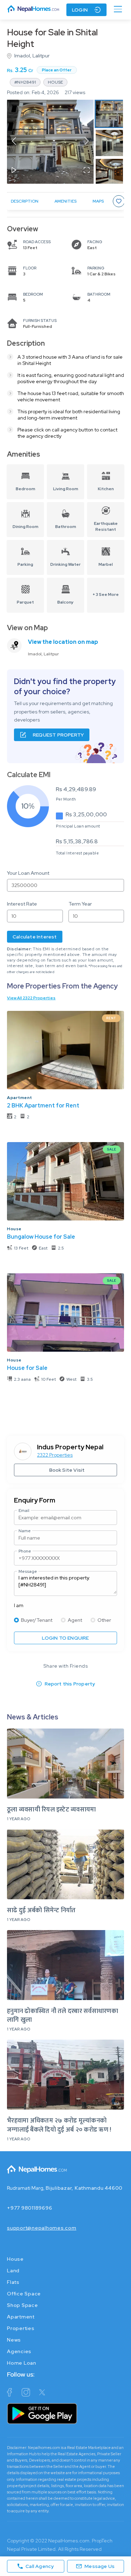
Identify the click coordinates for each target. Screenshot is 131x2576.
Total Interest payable (77, 853)
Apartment (20, 1098)
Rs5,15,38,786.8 (77, 841)
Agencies (19, 2351)
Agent (75, 1620)
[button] (50, 142)
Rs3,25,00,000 (86, 814)
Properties (21, 2328)
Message (28, 1571)
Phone (25, 1551)
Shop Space (23, 2305)
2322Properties (55, 1455)
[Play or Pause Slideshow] (14, 171)
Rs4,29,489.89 (76, 789)
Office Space (24, 2294)
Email (24, 1511)
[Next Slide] (87, 142)
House (14, 1229)
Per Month (66, 799)
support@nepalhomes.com (42, 2228)
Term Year (80, 904)
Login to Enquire (65, 1638)
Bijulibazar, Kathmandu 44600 (84, 2188)
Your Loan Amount (28, 873)
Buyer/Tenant (37, 1620)
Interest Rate (22, 904)
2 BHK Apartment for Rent (43, 1106)
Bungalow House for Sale (41, 1237)
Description (25, 201)
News (14, 2340)
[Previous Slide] (14, 142)
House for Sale (27, 1368)
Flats (13, 2282)
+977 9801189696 (30, 2208)
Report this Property (70, 1684)
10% (28, 806)
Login (80, 10)
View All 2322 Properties (31, 998)
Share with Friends (65, 1666)
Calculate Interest (35, 937)
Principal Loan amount (78, 826)
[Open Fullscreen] (87, 171)
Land (13, 2271)
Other (104, 1620)
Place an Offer (57, 70)
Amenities (65, 201)
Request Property (58, 735)
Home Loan (22, 2363)
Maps (98, 201)
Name (25, 1531)
